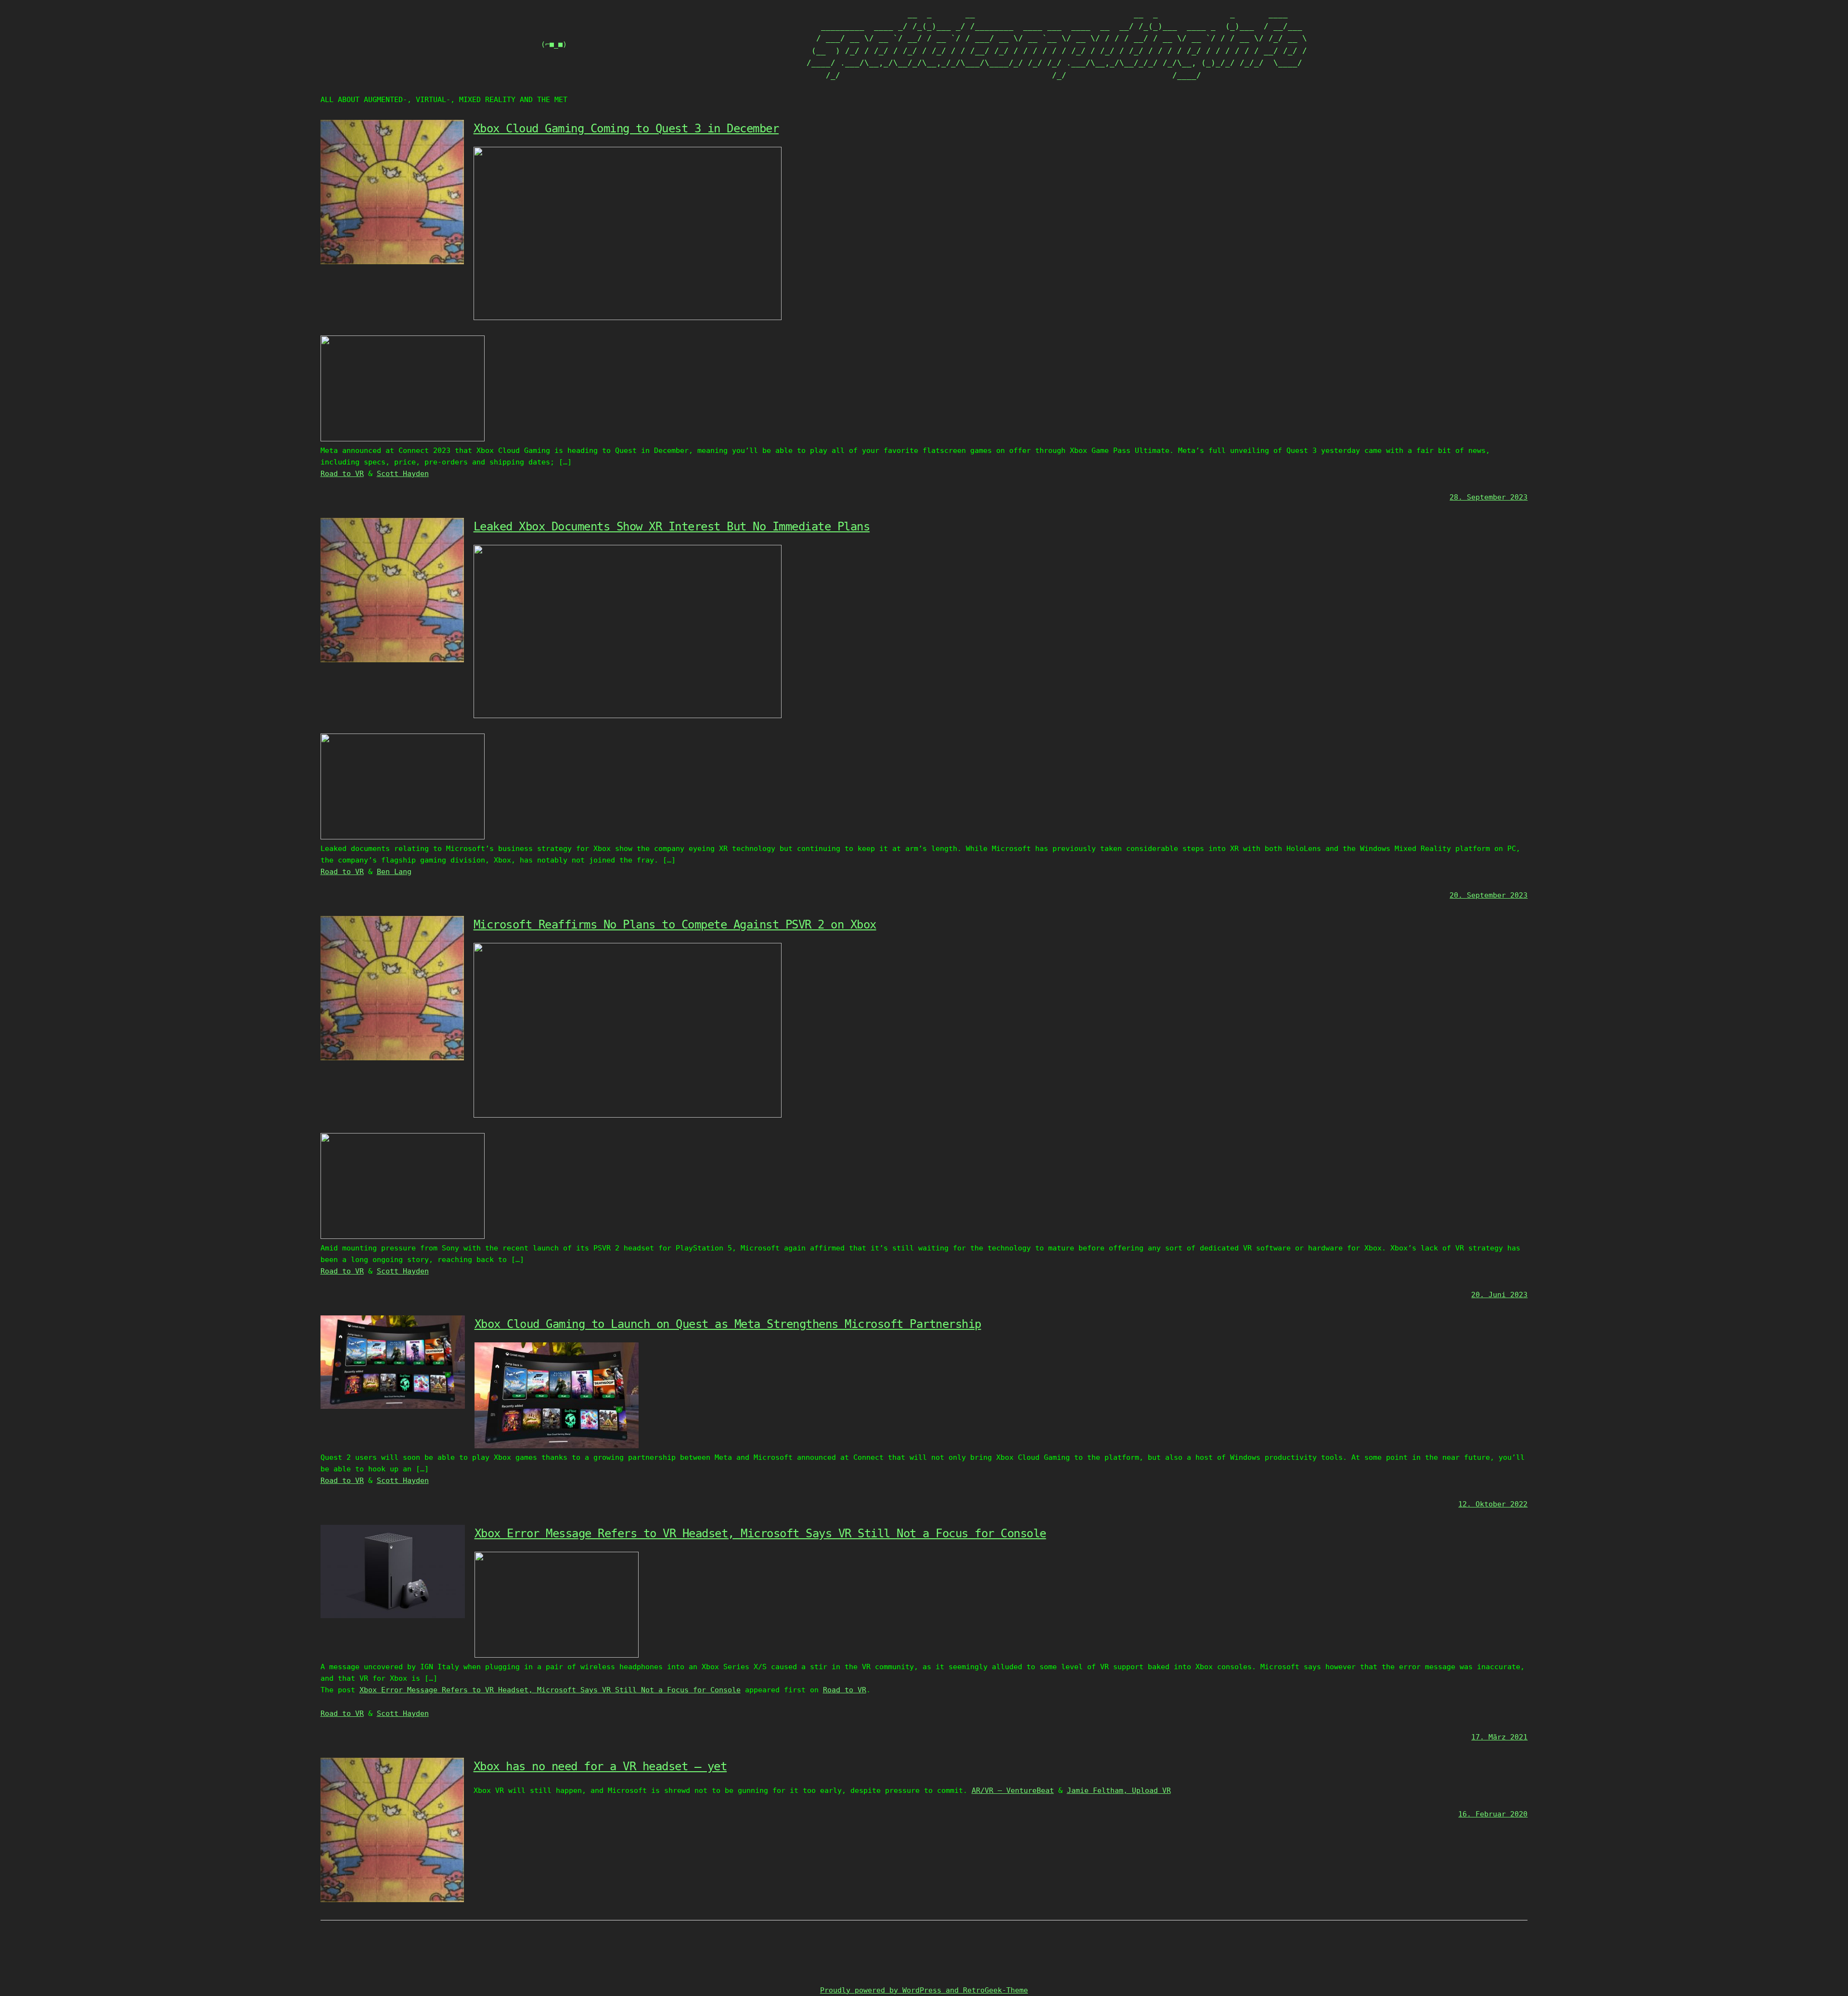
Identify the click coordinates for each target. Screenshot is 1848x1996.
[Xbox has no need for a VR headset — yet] (392, 1900)
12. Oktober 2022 (1493, 1504)
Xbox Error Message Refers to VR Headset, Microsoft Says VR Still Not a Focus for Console (760, 1533)
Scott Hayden (403, 474)
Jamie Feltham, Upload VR (1119, 1790)
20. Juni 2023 (1499, 1295)
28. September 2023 (1489, 497)
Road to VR (342, 474)
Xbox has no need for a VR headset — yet (600, 1766)
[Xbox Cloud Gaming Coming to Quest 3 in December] (392, 262)
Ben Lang (394, 872)
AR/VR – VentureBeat (1013, 1790)
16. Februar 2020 (1493, 1814)
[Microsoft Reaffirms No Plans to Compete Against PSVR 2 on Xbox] (392, 1058)
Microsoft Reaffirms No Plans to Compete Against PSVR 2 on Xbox (675, 925)
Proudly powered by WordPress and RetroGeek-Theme (924, 1990)
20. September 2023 (1489, 895)
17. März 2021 (1499, 1737)
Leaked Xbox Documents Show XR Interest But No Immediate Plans (672, 527)
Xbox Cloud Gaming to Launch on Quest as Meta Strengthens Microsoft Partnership (728, 1324)
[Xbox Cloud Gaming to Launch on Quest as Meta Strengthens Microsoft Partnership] (393, 1406)
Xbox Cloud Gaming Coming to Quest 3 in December (626, 129)
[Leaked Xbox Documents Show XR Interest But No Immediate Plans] (392, 660)
